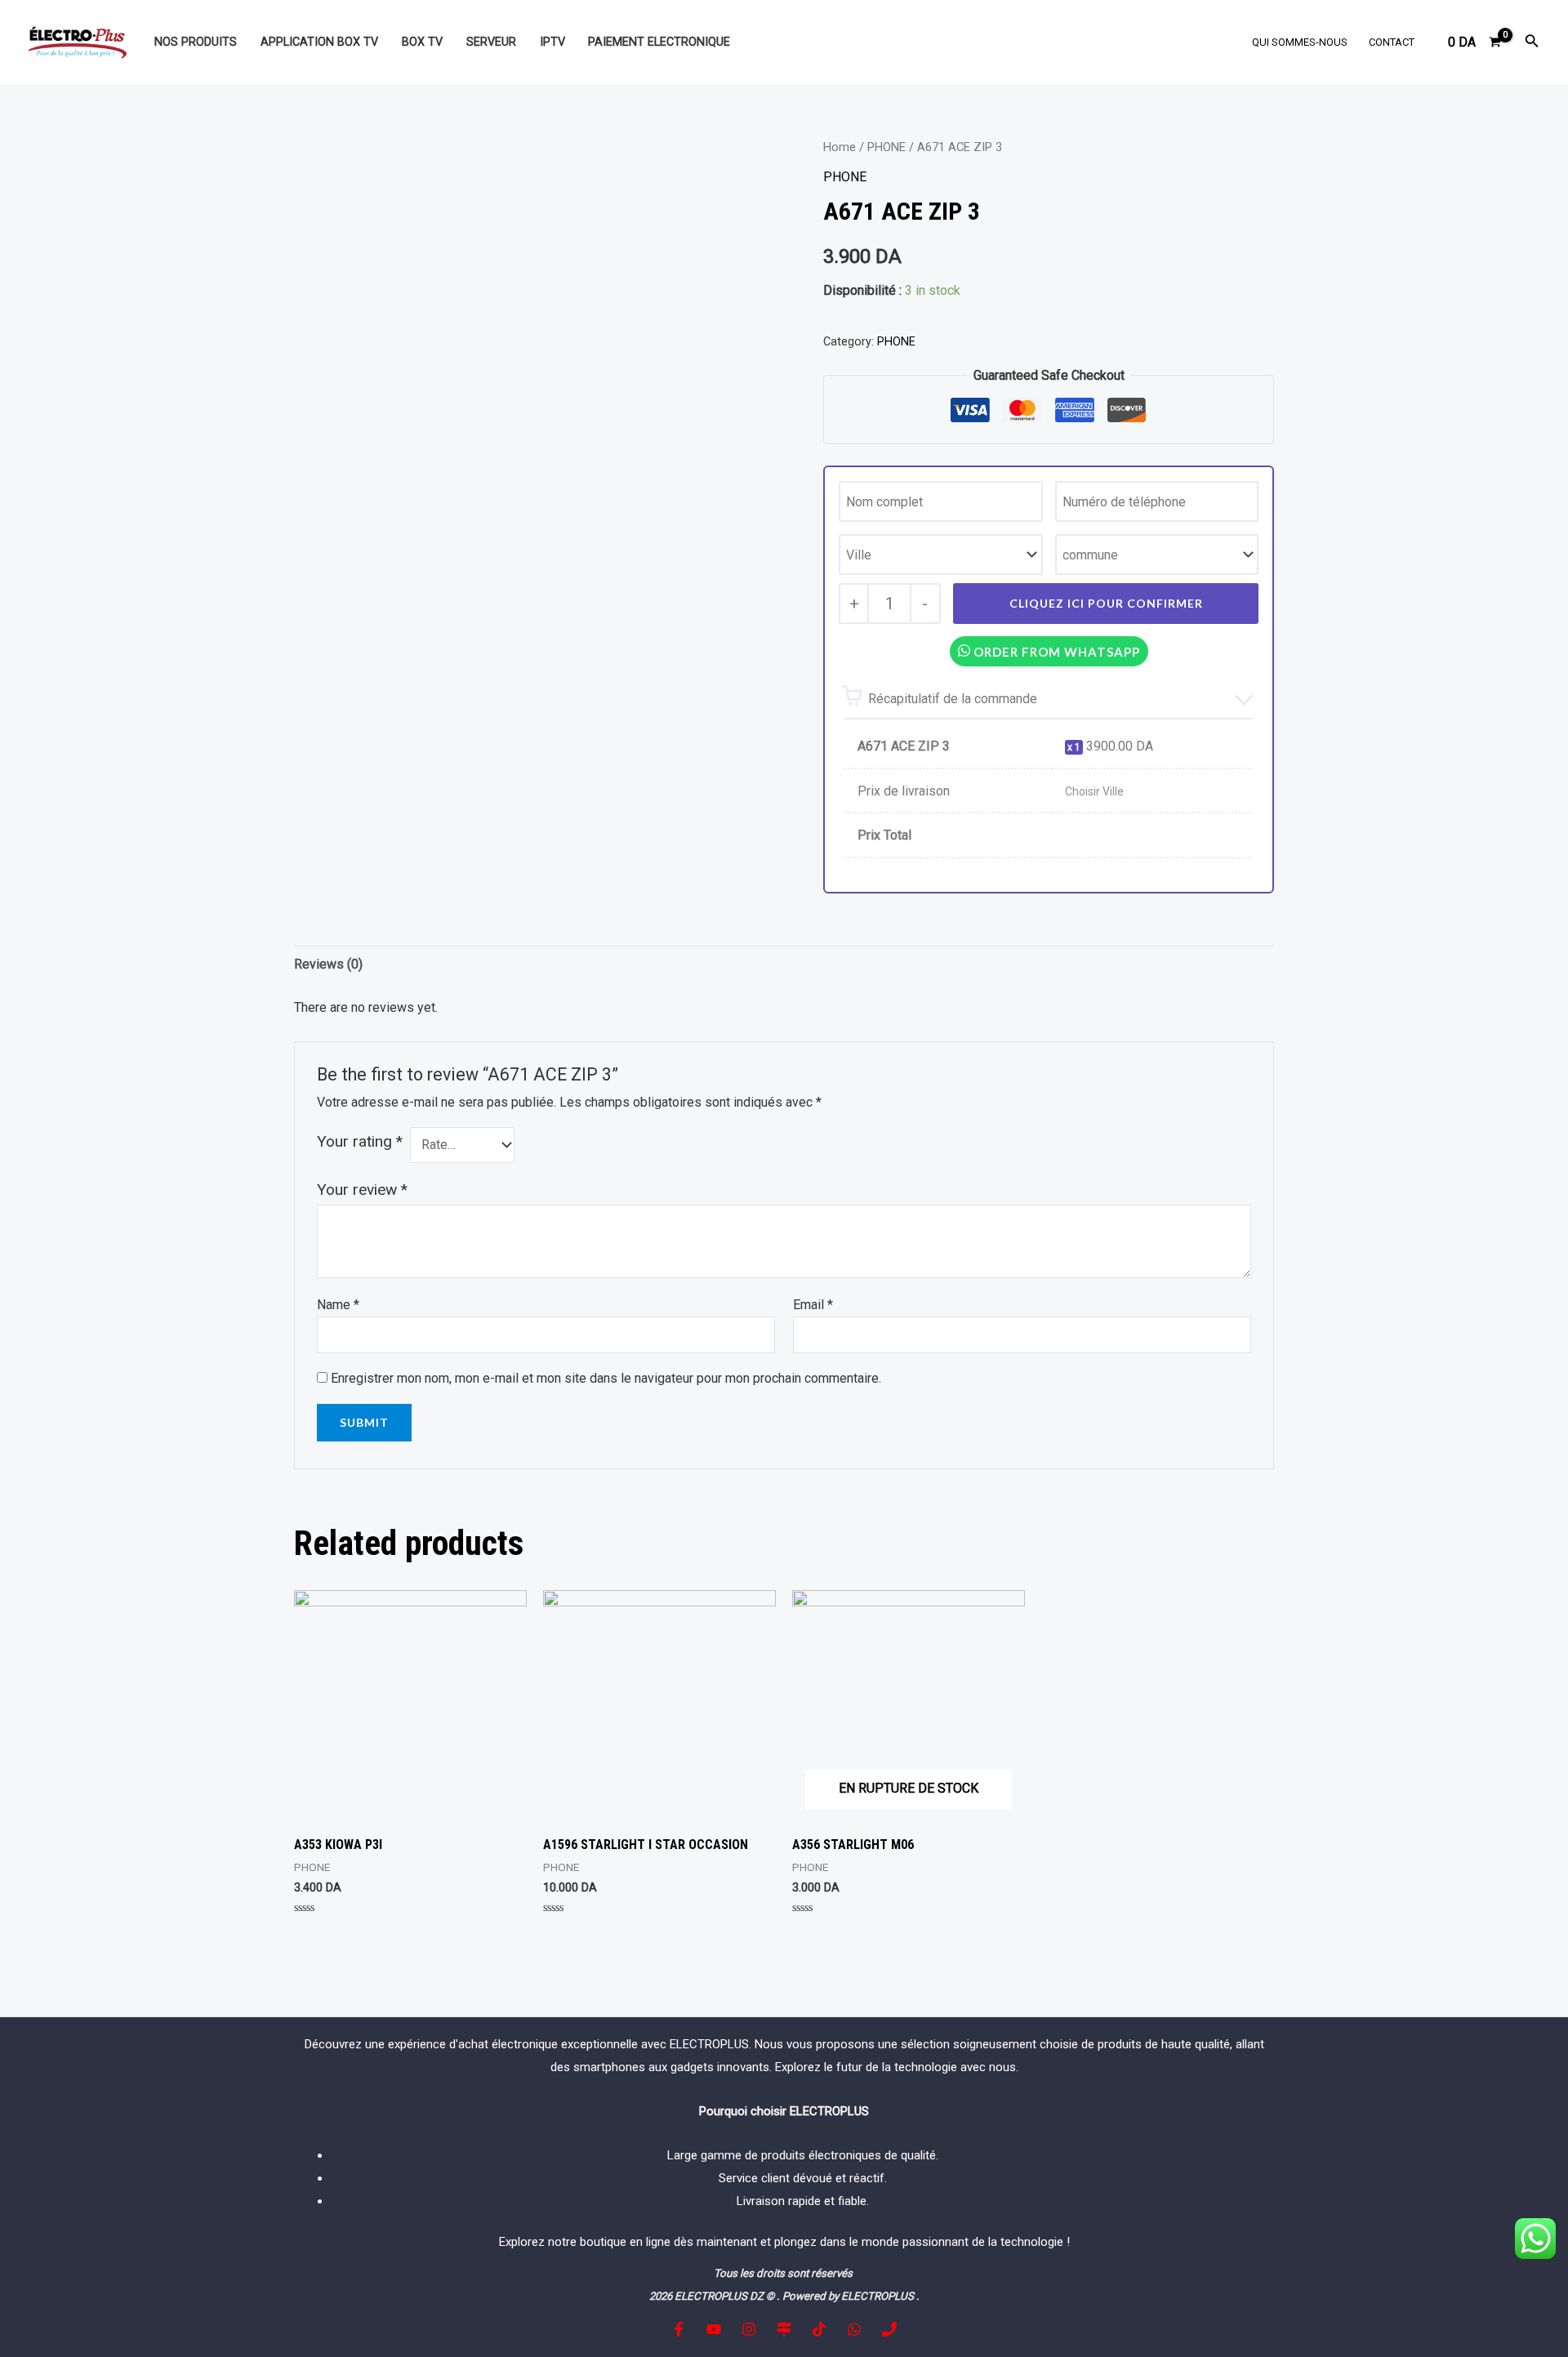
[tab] (328, 965)
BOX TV (422, 42)
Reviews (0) (328, 964)
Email (813, 1305)
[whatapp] (854, 2329)
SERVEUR (491, 42)
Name (338, 1305)
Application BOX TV (319, 42)
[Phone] (889, 2329)
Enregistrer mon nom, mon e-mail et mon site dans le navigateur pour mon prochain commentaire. (606, 1378)
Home (840, 147)
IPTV (552, 42)
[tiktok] (819, 2329)
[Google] (784, 2329)
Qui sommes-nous (1300, 42)
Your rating (360, 1141)
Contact (1392, 42)
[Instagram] (749, 2329)
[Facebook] (679, 2329)
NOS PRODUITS (196, 42)
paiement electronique (659, 42)
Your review (362, 1190)
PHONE (886, 147)
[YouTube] (714, 2329)
